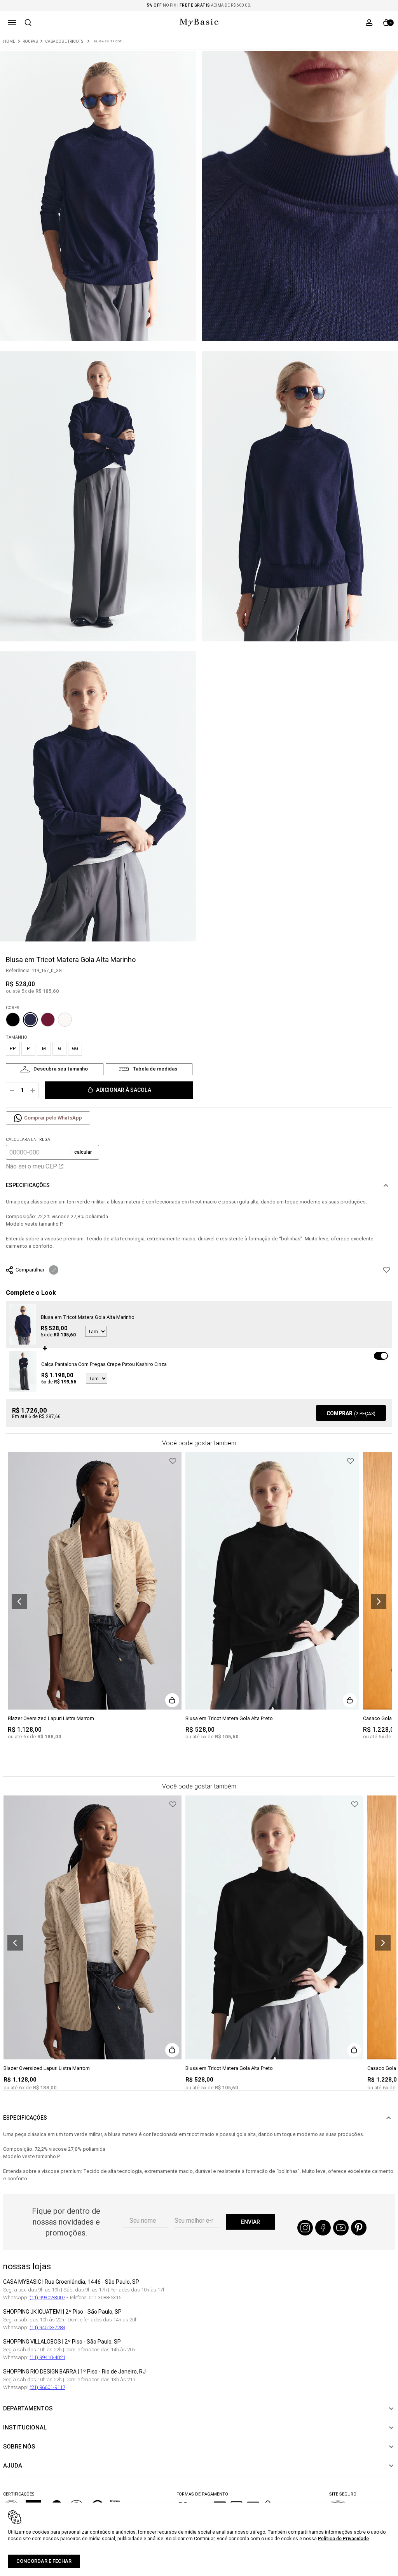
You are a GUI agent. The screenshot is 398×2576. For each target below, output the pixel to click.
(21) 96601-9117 (47, 2387)
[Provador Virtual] (55, 1069)
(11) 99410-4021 (47, 2357)
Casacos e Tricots (64, 42)
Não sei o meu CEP (31, 1166)
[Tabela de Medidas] (149, 1069)
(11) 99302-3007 (47, 2297)
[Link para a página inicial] (9, 42)
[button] (12, 23)
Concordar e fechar (44, 2561)
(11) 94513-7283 (47, 2327)
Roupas (30, 42)
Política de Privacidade (343, 2538)
